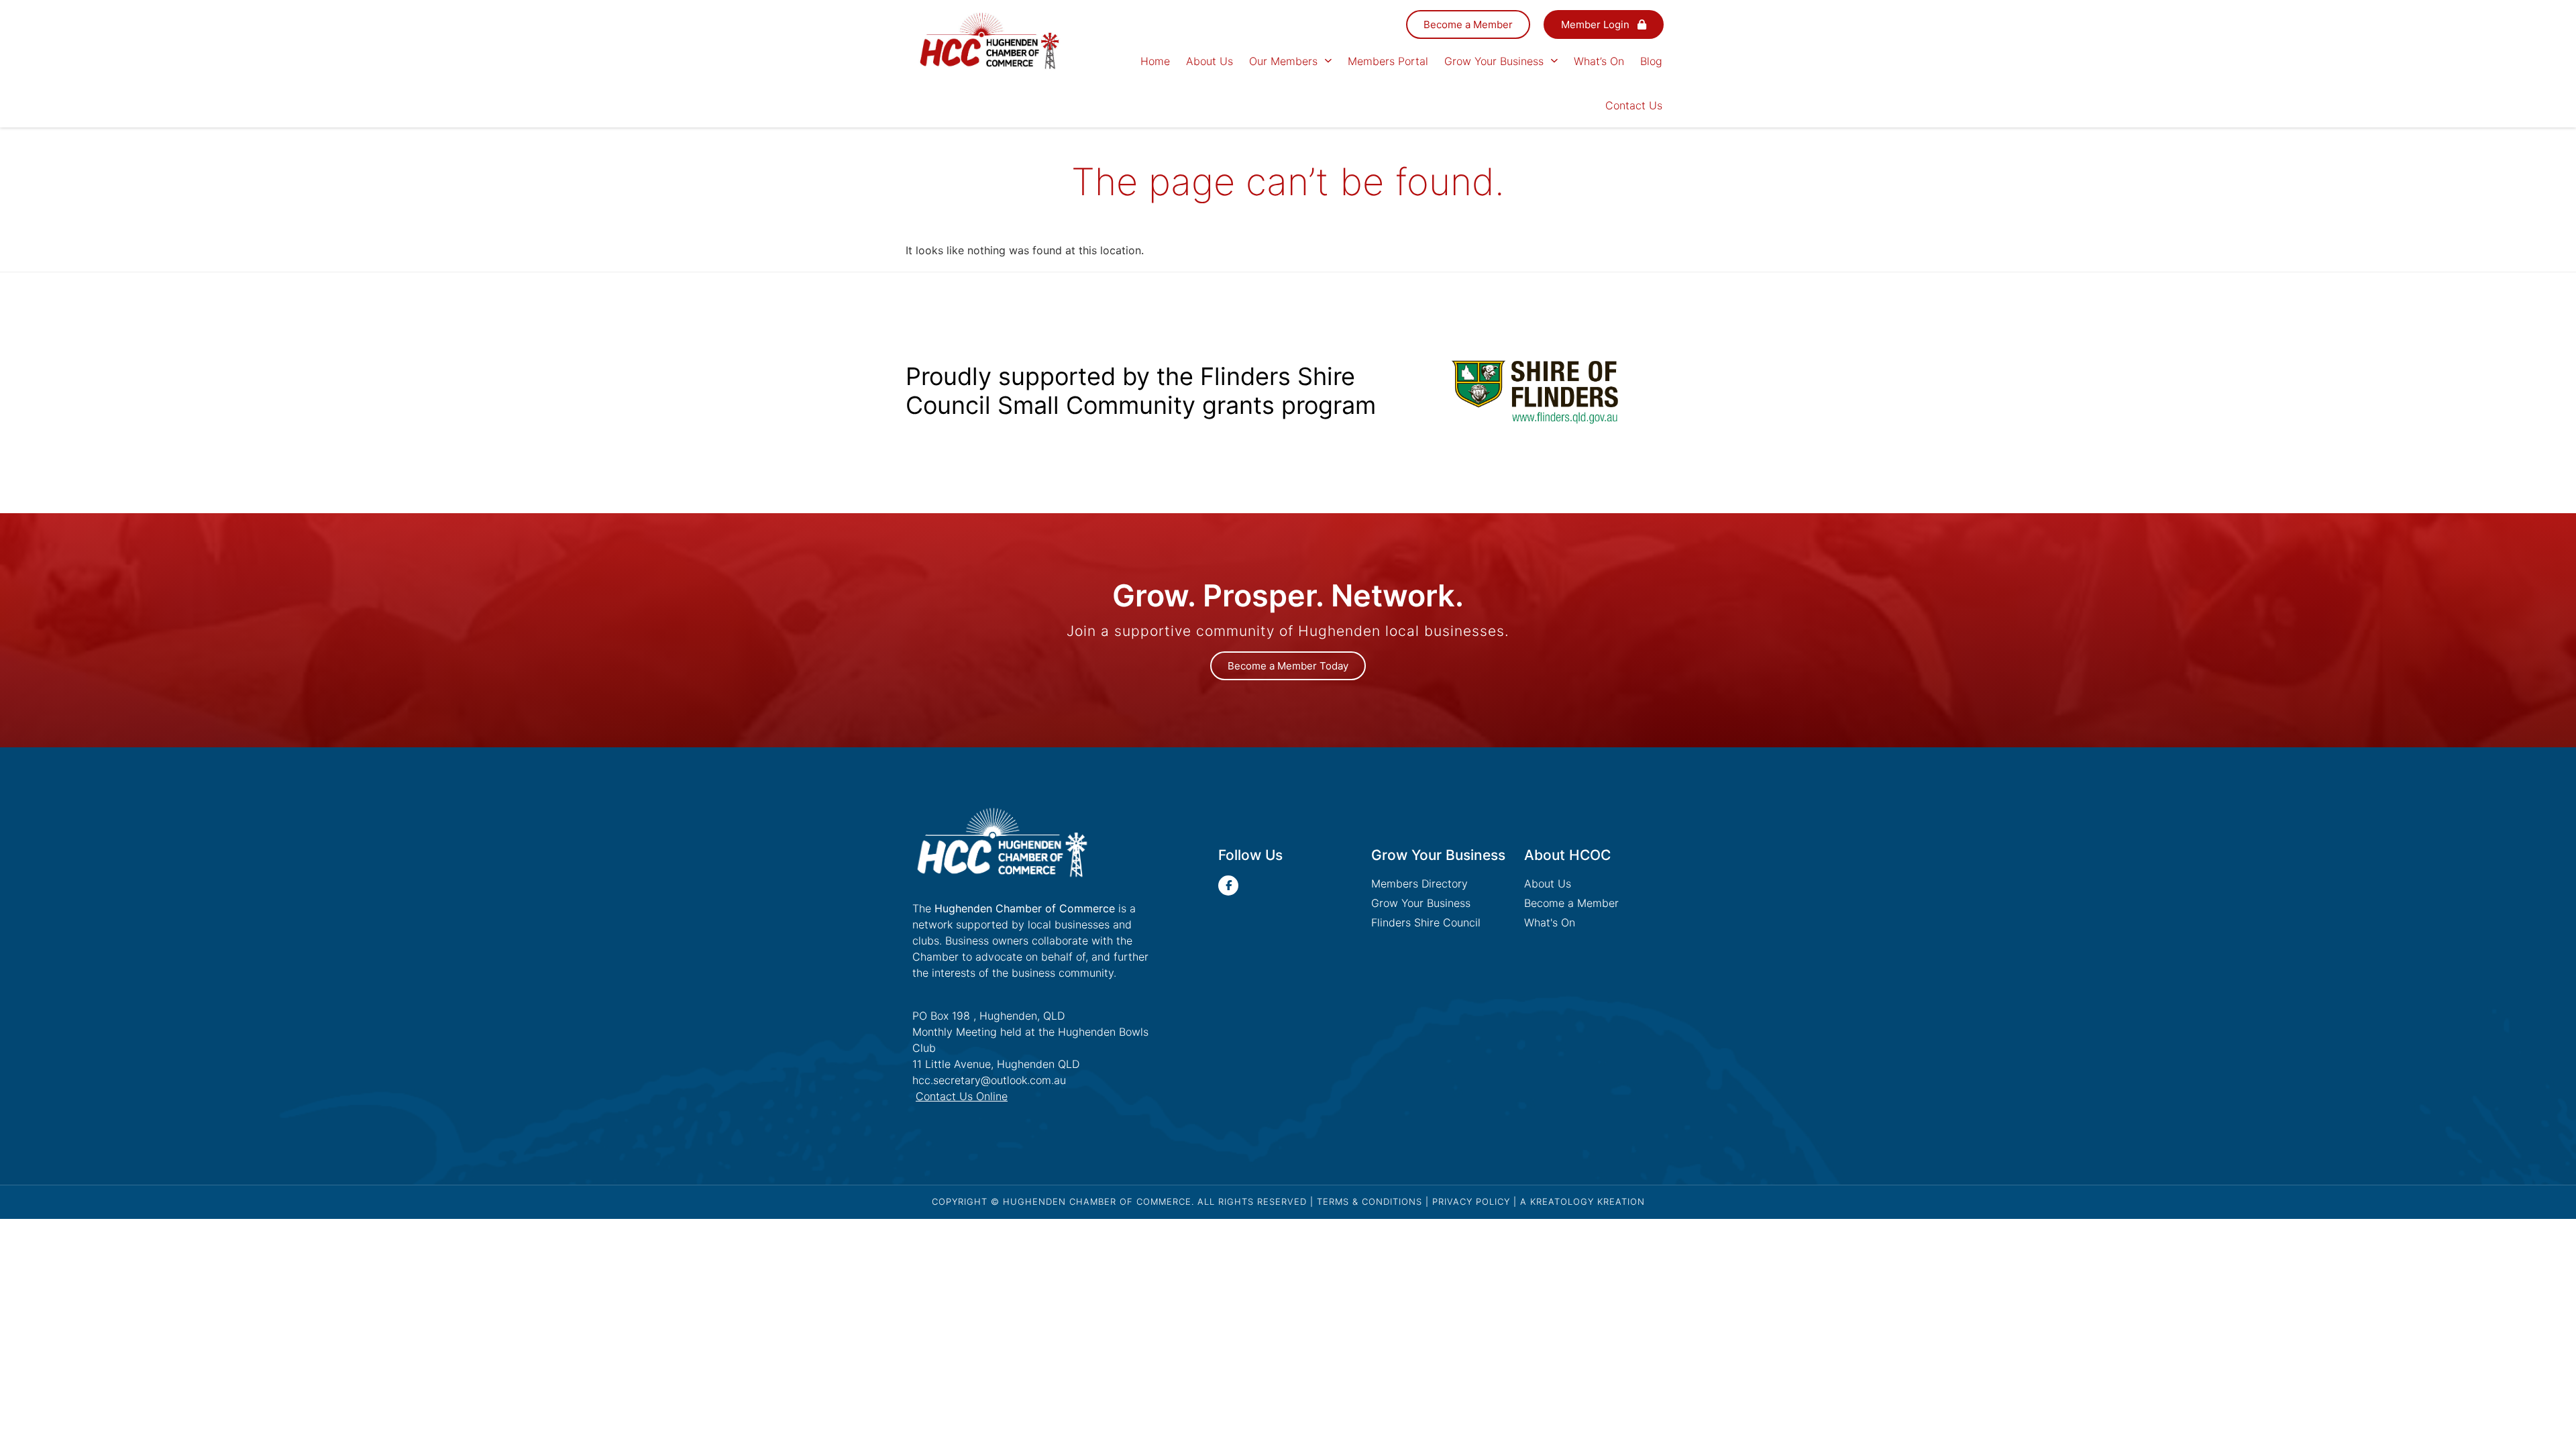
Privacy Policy (1471, 1201)
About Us (1210, 61)
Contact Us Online (962, 1096)
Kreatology (1562, 1201)
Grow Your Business (1494, 61)
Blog (1651, 61)
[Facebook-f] (1228, 885)
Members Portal (1388, 61)
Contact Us (1634, 105)
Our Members (1283, 61)
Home (1155, 61)
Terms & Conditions (1370, 1201)
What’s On (1599, 61)
